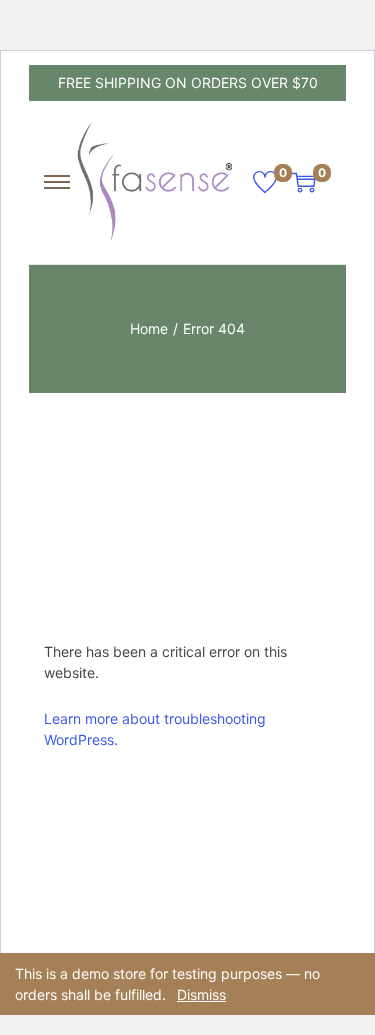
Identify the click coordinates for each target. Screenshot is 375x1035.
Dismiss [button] (201, 994)
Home (149, 328)
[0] (265, 182)
